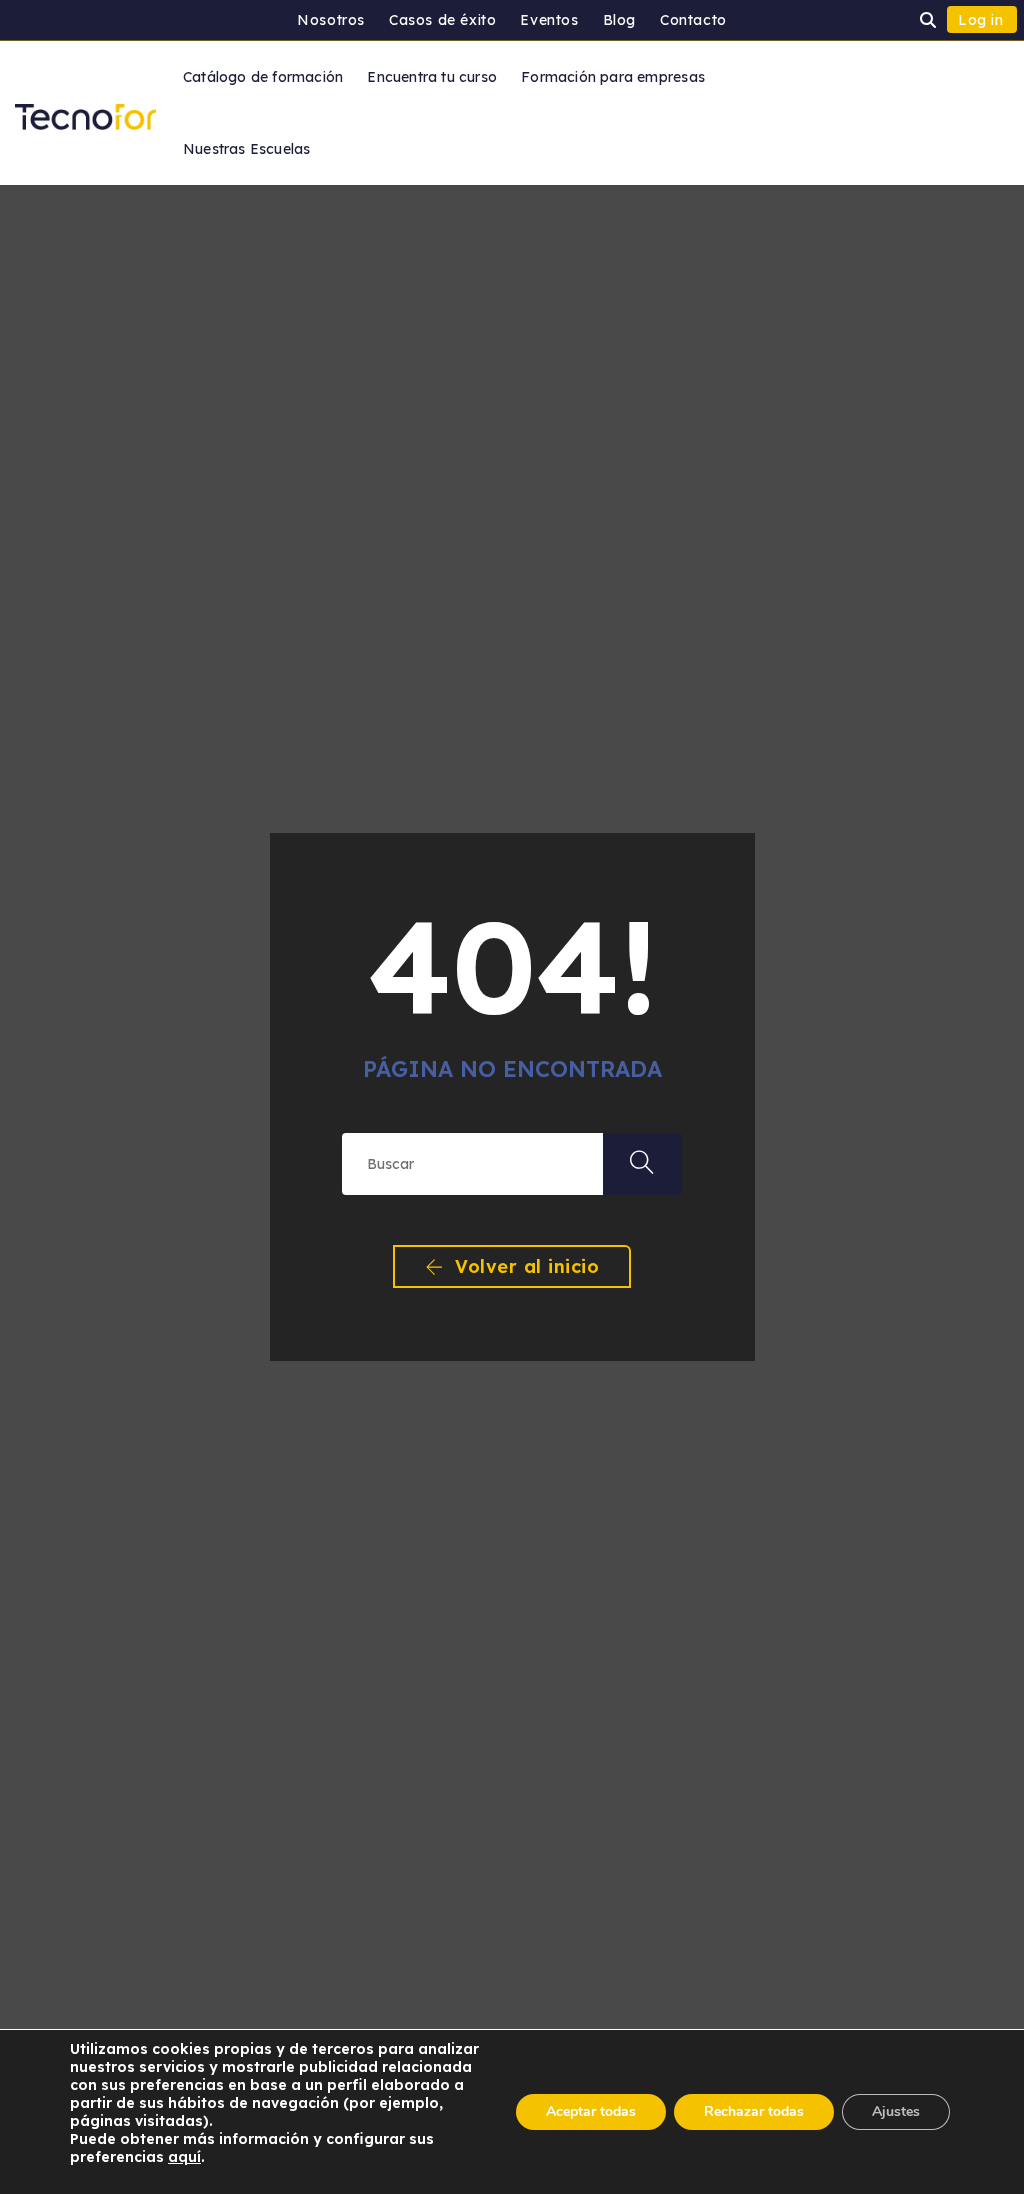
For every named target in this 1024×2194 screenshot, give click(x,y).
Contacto (693, 20)
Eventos (549, 20)
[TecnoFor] (85, 112)
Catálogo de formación (263, 77)
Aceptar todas (591, 2111)
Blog (619, 20)
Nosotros (331, 20)
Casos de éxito (442, 20)
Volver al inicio (524, 1266)
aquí (184, 2157)
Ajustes (896, 2111)
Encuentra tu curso (432, 77)
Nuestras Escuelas (247, 149)
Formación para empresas (613, 77)
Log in (981, 20)
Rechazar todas (754, 2111)
